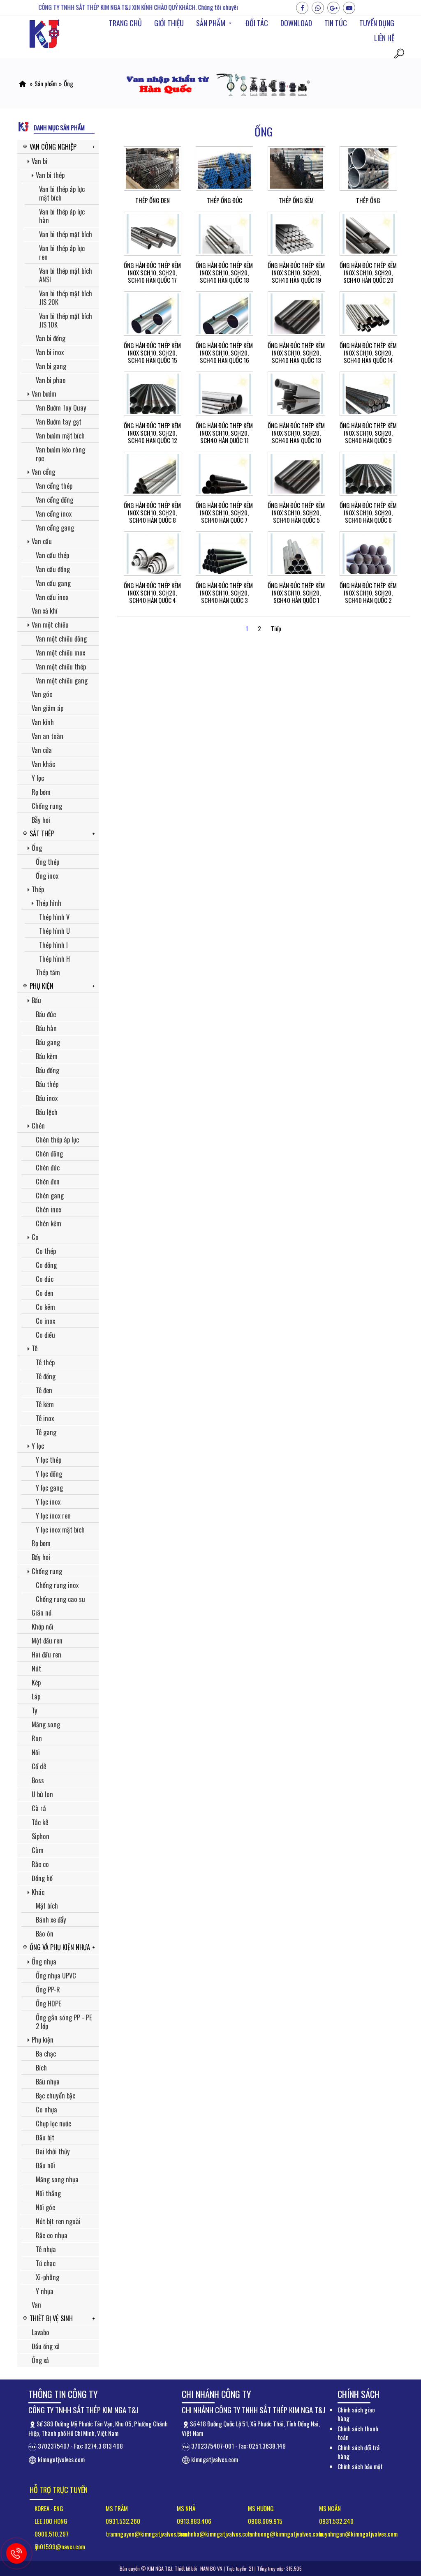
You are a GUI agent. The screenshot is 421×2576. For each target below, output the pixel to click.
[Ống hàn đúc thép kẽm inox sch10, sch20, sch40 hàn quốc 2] (368, 554)
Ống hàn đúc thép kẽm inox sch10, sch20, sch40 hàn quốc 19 (296, 272)
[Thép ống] (368, 169)
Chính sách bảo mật (360, 2466)
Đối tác (257, 23)
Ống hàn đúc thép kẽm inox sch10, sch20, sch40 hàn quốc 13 (296, 353)
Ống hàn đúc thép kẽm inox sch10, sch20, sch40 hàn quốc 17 (152, 272)
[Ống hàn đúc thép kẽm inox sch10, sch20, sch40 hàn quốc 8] (153, 474)
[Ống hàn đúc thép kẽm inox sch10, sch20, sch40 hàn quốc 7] (224, 474)
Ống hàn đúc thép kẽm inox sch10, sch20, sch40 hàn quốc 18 (224, 272)
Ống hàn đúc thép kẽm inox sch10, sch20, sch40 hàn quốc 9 (368, 433)
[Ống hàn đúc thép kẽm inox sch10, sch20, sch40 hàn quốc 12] (153, 394)
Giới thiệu (169, 23)
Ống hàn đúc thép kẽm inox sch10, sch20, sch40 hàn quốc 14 (368, 353)
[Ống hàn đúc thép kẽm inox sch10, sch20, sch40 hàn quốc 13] (296, 314)
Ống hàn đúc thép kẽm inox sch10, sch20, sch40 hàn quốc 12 (152, 433)
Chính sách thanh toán (358, 2433)
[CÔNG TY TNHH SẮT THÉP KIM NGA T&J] (22, 83)
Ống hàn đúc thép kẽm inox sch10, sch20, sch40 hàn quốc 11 (224, 433)
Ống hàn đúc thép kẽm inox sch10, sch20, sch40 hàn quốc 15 (152, 353)
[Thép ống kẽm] (296, 169)
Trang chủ (125, 23)
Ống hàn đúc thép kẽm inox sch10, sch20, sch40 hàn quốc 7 (224, 512)
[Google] (333, 8)
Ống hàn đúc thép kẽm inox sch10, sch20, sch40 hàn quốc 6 (368, 512)
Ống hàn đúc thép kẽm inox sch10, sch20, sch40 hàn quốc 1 (296, 593)
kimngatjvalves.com (61, 2459)
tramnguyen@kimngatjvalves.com (146, 2534)
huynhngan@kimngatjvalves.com (358, 2534)
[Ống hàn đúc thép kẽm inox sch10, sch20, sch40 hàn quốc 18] (224, 234)
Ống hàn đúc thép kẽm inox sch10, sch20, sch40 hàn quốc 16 (224, 353)
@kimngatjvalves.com (226, 2534)
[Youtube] (349, 8)
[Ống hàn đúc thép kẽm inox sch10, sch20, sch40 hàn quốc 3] (224, 554)
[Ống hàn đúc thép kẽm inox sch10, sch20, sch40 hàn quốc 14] (368, 314)
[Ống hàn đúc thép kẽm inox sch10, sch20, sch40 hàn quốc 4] (153, 554)
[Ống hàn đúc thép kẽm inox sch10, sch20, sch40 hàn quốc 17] (153, 234)
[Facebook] (302, 8)
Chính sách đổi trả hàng (359, 2452)
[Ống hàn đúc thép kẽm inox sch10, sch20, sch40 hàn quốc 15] (153, 314)
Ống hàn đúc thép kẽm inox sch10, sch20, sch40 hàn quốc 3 (224, 593)
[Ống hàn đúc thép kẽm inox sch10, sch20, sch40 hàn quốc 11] (224, 394)
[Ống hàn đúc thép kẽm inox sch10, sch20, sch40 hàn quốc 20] (368, 234)
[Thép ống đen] (153, 169)
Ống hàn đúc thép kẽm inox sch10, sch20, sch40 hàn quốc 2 (368, 593)
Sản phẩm (211, 23)
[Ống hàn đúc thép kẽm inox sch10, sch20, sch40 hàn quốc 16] (224, 314)
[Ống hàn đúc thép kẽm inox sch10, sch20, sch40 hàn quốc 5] (296, 474)
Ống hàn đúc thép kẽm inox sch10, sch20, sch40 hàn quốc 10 (296, 433)
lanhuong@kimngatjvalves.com (285, 2534)
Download (296, 23)
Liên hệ (384, 38)
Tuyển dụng (377, 23)
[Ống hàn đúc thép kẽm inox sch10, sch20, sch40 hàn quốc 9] (368, 394)
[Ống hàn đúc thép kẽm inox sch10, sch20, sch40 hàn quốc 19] (296, 234)
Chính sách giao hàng (356, 2414)
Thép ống (368, 200)
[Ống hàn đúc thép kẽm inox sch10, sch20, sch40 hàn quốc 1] (296, 554)
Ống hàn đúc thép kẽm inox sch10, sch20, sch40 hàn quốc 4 (152, 593)
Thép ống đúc (224, 200)
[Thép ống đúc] (224, 169)
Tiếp (276, 628)
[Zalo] (318, 8)
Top (401, 2483)
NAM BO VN (211, 2568)
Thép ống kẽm (296, 200)
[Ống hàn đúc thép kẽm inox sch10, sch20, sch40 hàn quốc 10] (296, 394)
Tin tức (336, 23)
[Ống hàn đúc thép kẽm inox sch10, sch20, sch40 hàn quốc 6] (368, 474)
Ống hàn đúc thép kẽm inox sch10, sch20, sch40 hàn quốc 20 (368, 272)
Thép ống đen (153, 200)
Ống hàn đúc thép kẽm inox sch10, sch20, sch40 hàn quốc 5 (296, 512)
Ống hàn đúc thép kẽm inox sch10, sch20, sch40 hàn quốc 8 (152, 512)
